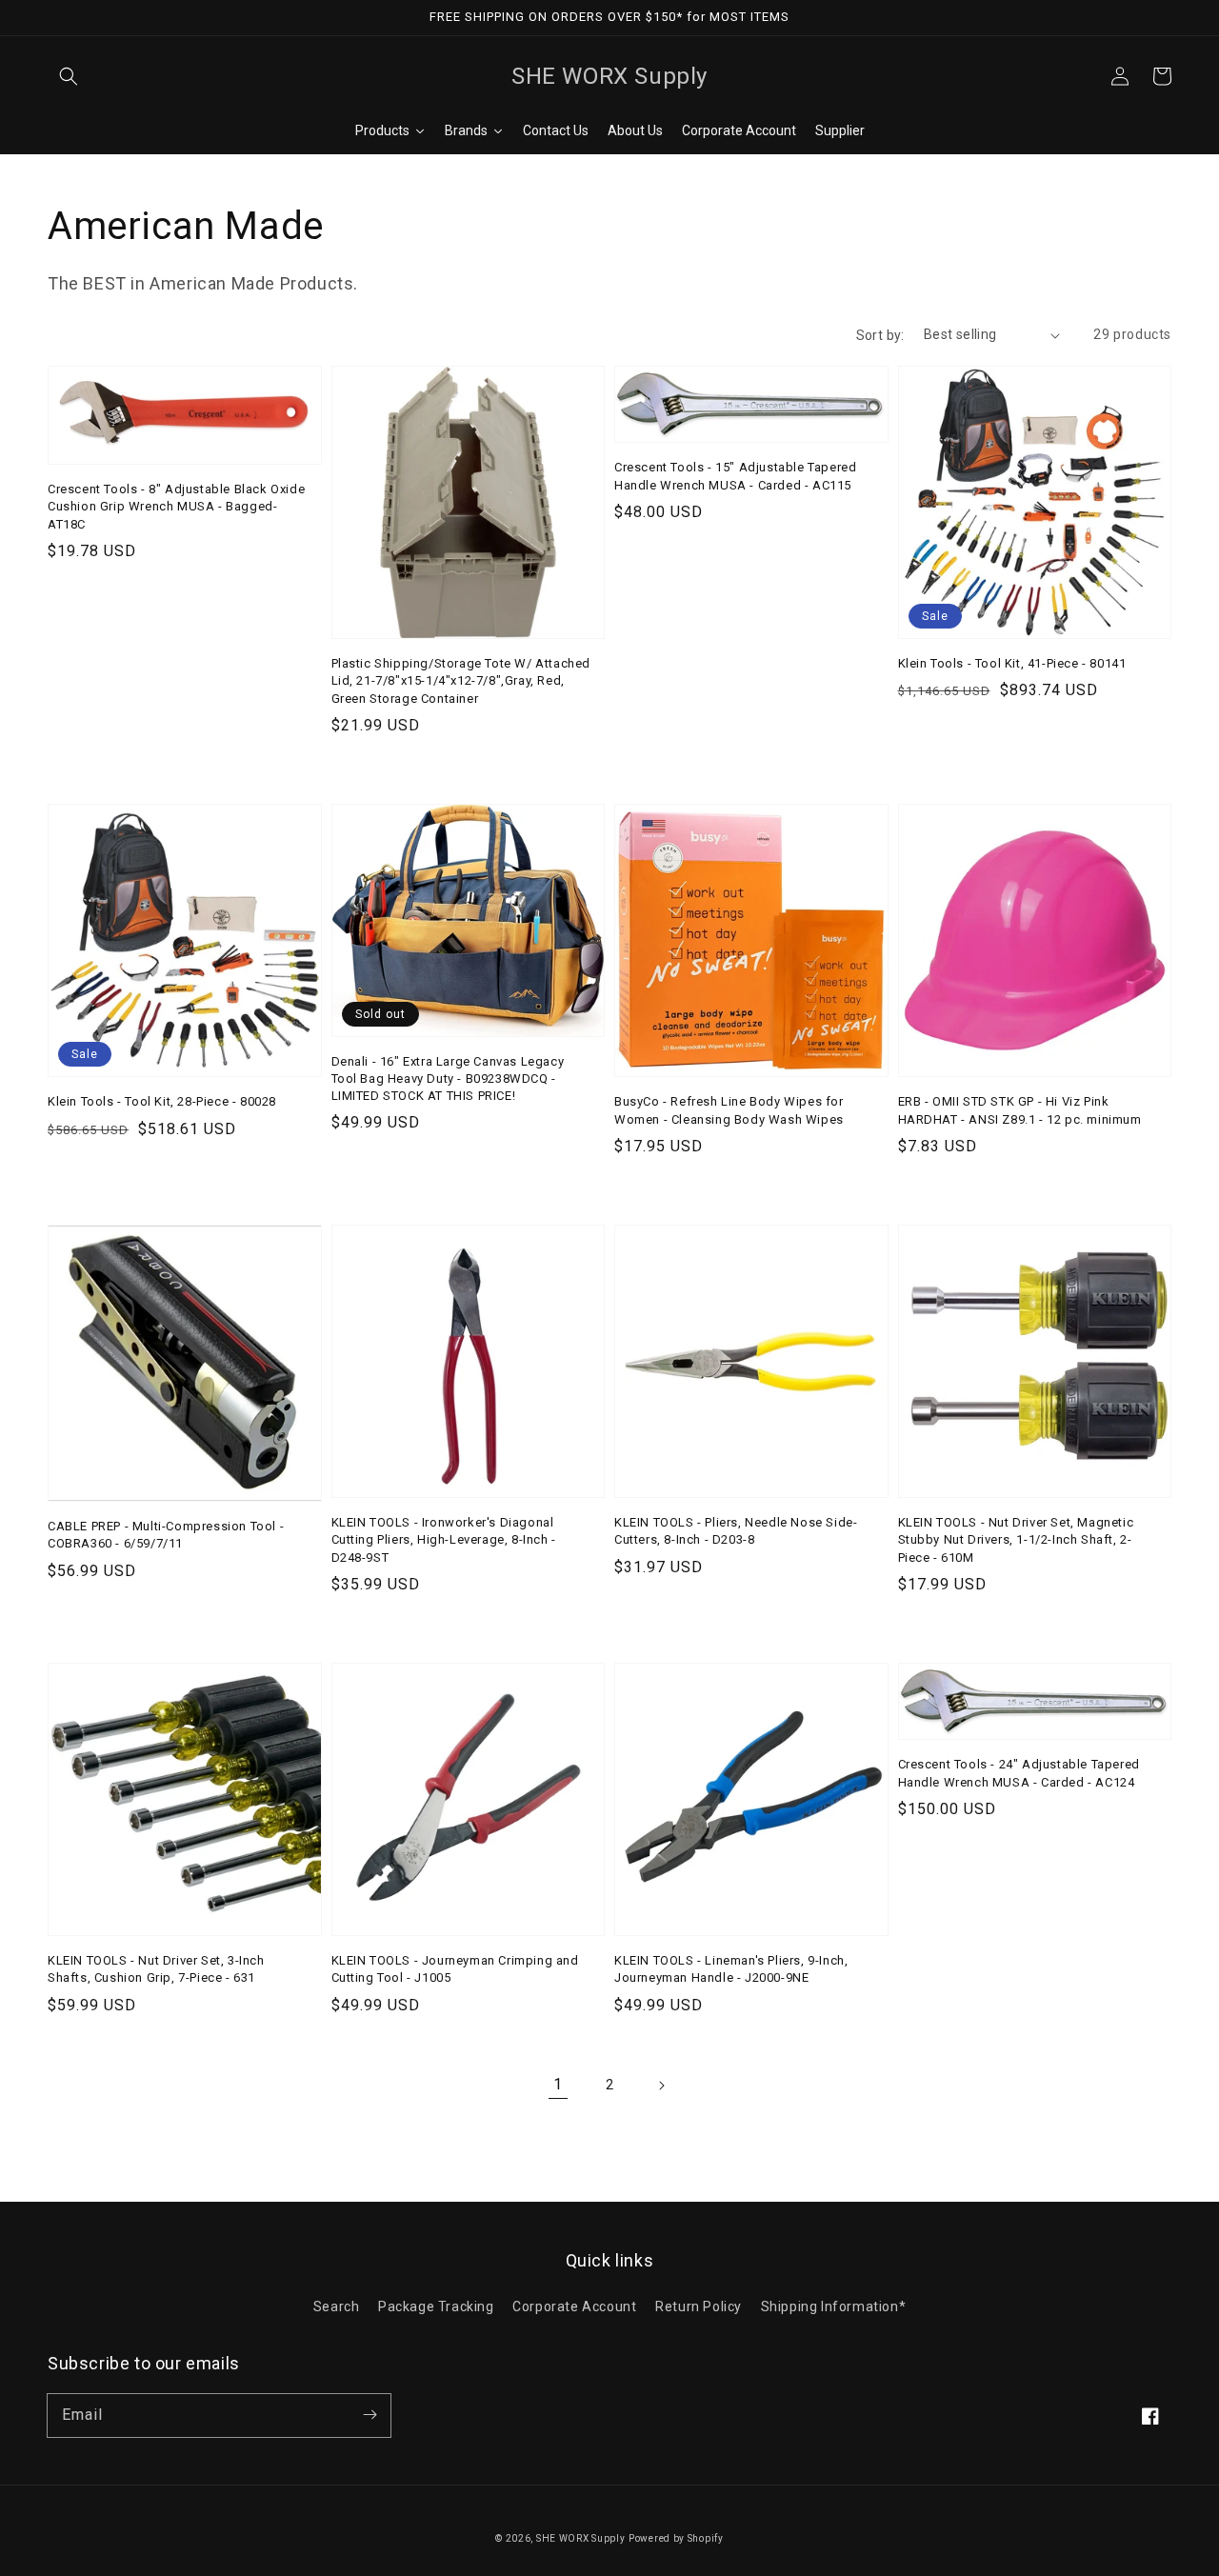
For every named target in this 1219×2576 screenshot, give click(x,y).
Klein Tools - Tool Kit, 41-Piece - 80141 (1012, 663)
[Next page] (661, 2086)
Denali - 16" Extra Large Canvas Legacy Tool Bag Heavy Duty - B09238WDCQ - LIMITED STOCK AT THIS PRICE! (448, 1078)
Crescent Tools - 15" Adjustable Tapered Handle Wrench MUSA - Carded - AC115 (735, 476)
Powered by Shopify (676, 2538)
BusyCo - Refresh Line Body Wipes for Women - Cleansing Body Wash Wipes (729, 1110)
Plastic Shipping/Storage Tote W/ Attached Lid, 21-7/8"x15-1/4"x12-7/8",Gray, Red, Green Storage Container (461, 680)
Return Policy (699, 2306)
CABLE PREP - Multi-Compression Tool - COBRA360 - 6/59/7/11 (166, 1535)
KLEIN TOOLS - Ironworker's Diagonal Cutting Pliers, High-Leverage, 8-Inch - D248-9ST (444, 1539)
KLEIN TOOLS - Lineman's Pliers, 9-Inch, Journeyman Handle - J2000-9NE (731, 1969)
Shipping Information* (834, 2306)
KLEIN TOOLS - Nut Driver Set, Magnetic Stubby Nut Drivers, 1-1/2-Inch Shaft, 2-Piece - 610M (1016, 1539)
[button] (69, 76)
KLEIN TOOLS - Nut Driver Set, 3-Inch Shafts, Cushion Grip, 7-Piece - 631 (156, 1969)
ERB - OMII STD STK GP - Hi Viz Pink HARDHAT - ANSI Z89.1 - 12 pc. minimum (1020, 1110)
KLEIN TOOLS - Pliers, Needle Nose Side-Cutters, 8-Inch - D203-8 (736, 1531)
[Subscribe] (370, 2415)
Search (337, 2306)
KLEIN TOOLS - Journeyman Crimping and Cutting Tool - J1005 (455, 1969)
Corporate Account (574, 2306)
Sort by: (880, 335)
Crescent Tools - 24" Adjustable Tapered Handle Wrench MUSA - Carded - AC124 (1019, 1773)
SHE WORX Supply (581, 2538)
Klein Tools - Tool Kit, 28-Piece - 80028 (162, 1101)
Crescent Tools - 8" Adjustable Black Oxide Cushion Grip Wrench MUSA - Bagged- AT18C (176, 506)
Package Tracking (436, 2306)
